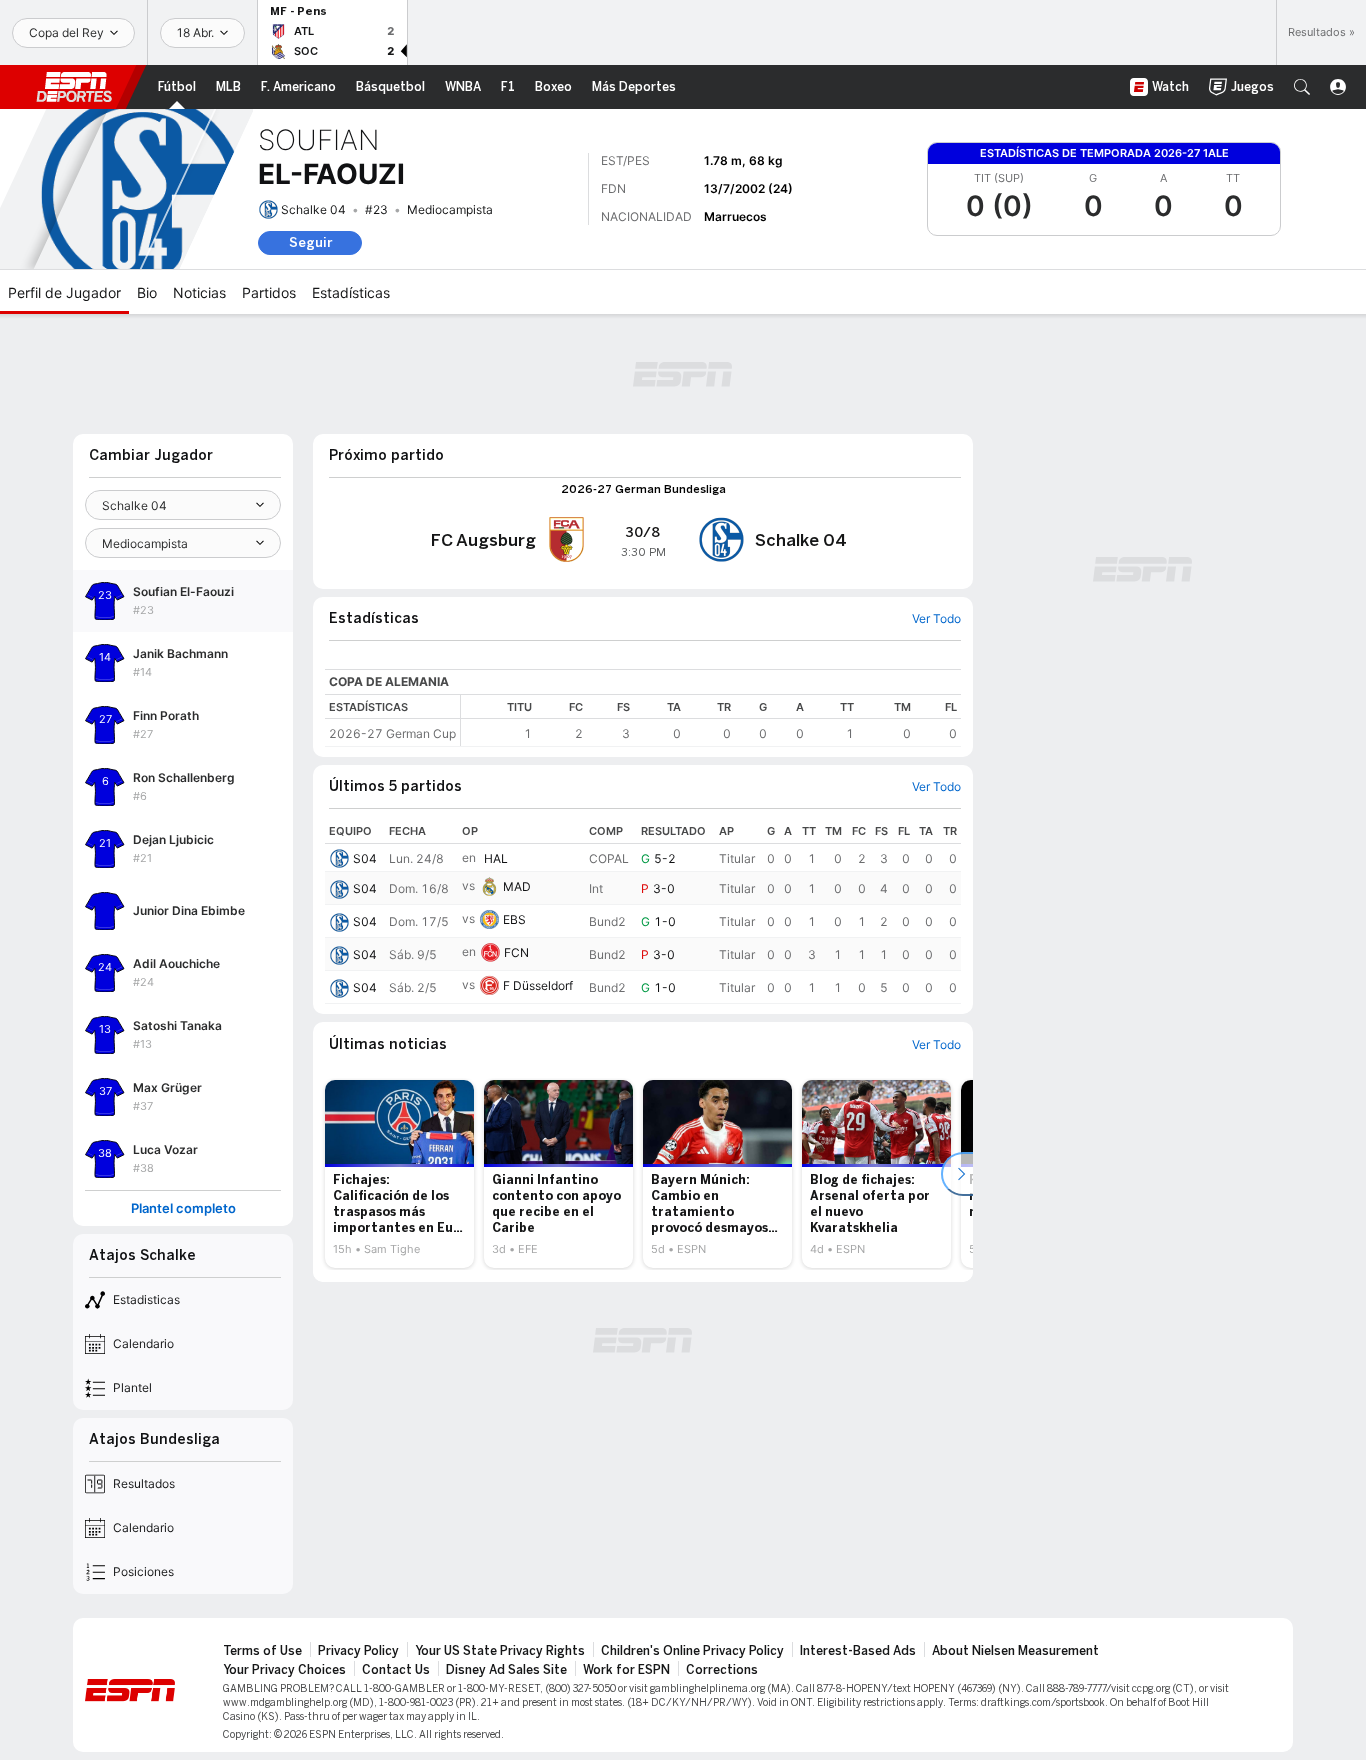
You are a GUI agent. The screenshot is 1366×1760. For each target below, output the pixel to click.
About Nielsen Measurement (1015, 1651)
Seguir (310, 242)
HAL (496, 858)
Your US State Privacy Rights (500, 1651)
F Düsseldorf (538, 985)
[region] (711, 720)
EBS (514, 919)
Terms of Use (262, 1651)
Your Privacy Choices (284, 1670)
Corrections (722, 1670)
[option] (399, 1174)
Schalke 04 (313, 209)
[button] (1302, 87)
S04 (365, 858)
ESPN (74, 87)
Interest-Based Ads (858, 1651)
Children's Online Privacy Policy (692, 1651)
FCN (516, 952)
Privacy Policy (358, 1651)
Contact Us (396, 1670)
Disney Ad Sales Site (506, 1670)
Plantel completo (183, 1208)
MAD (517, 886)
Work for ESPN (626, 1670)
